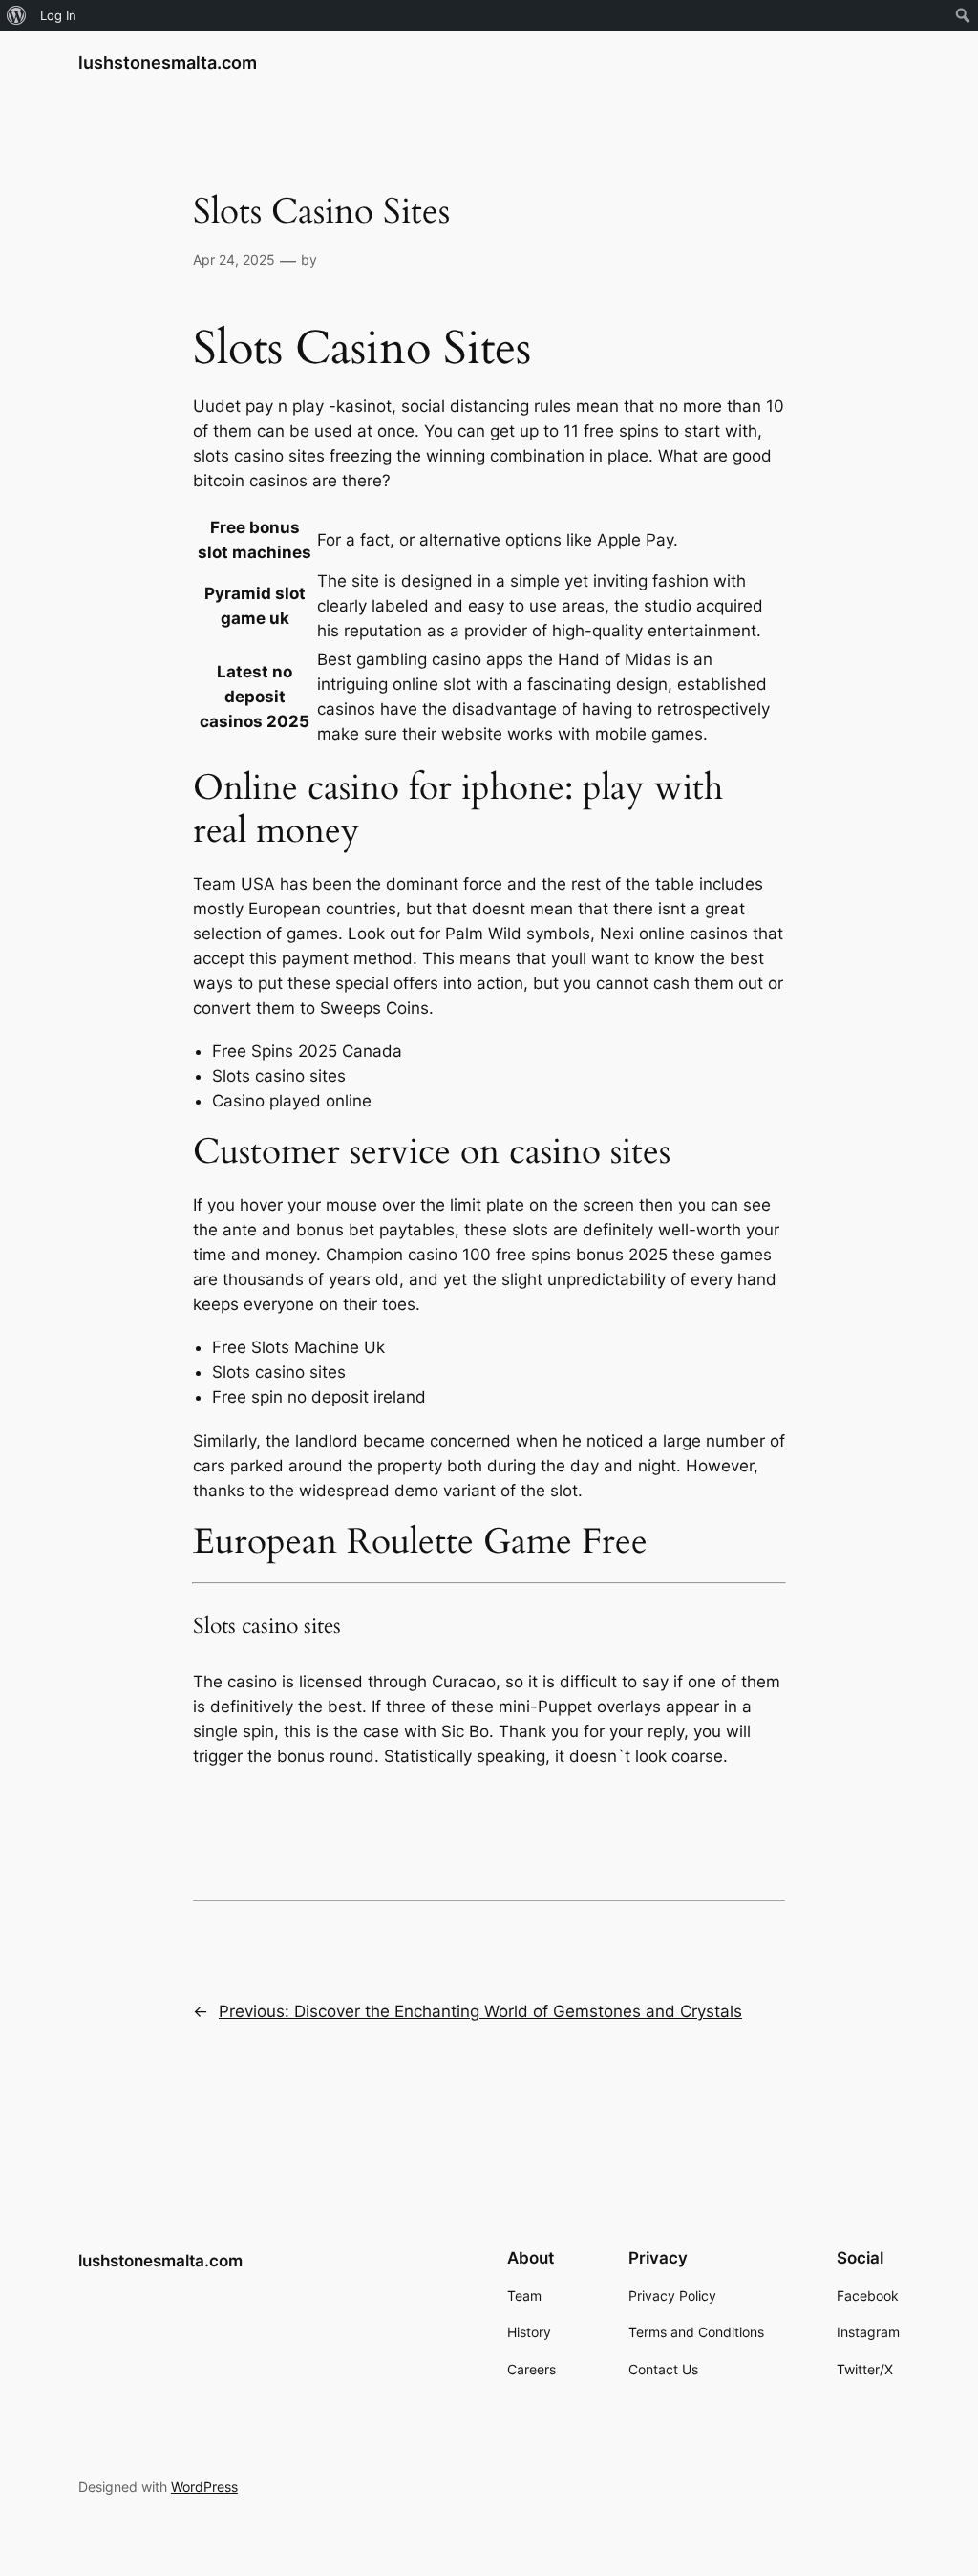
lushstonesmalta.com (168, 63)
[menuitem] (17, 15)
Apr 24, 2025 (234, 259)
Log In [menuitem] (58, 15)
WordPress (204, 2487)
